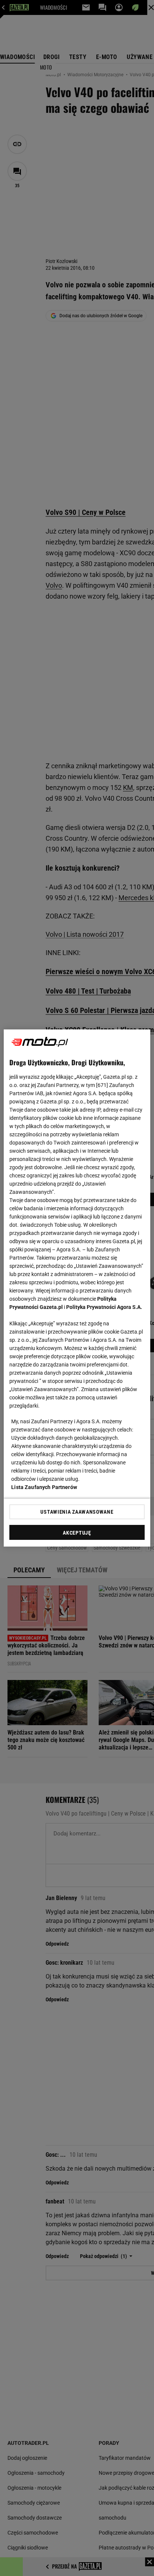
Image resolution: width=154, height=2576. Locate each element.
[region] (77, 1288)
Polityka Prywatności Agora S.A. (104, 1307)
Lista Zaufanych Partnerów (44, 1487)
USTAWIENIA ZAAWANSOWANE (77, 1512)
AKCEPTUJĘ (77, 1533)
